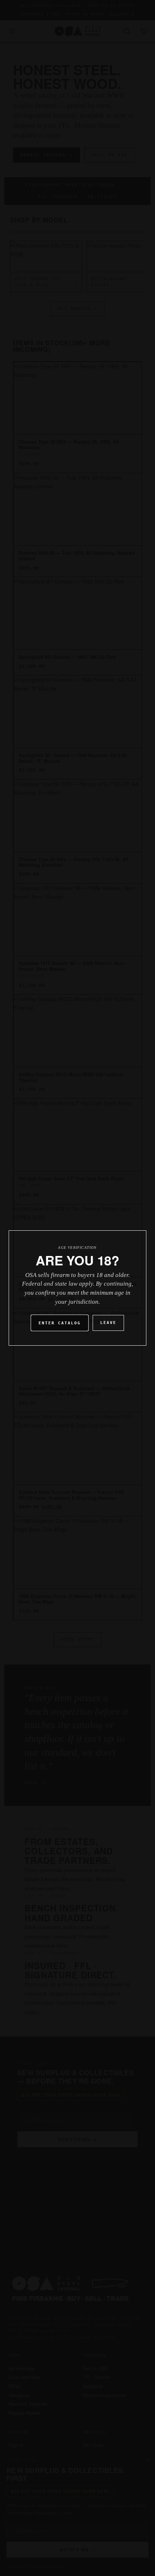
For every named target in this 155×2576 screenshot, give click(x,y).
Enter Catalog (60, 1323)
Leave (108, 1323)
